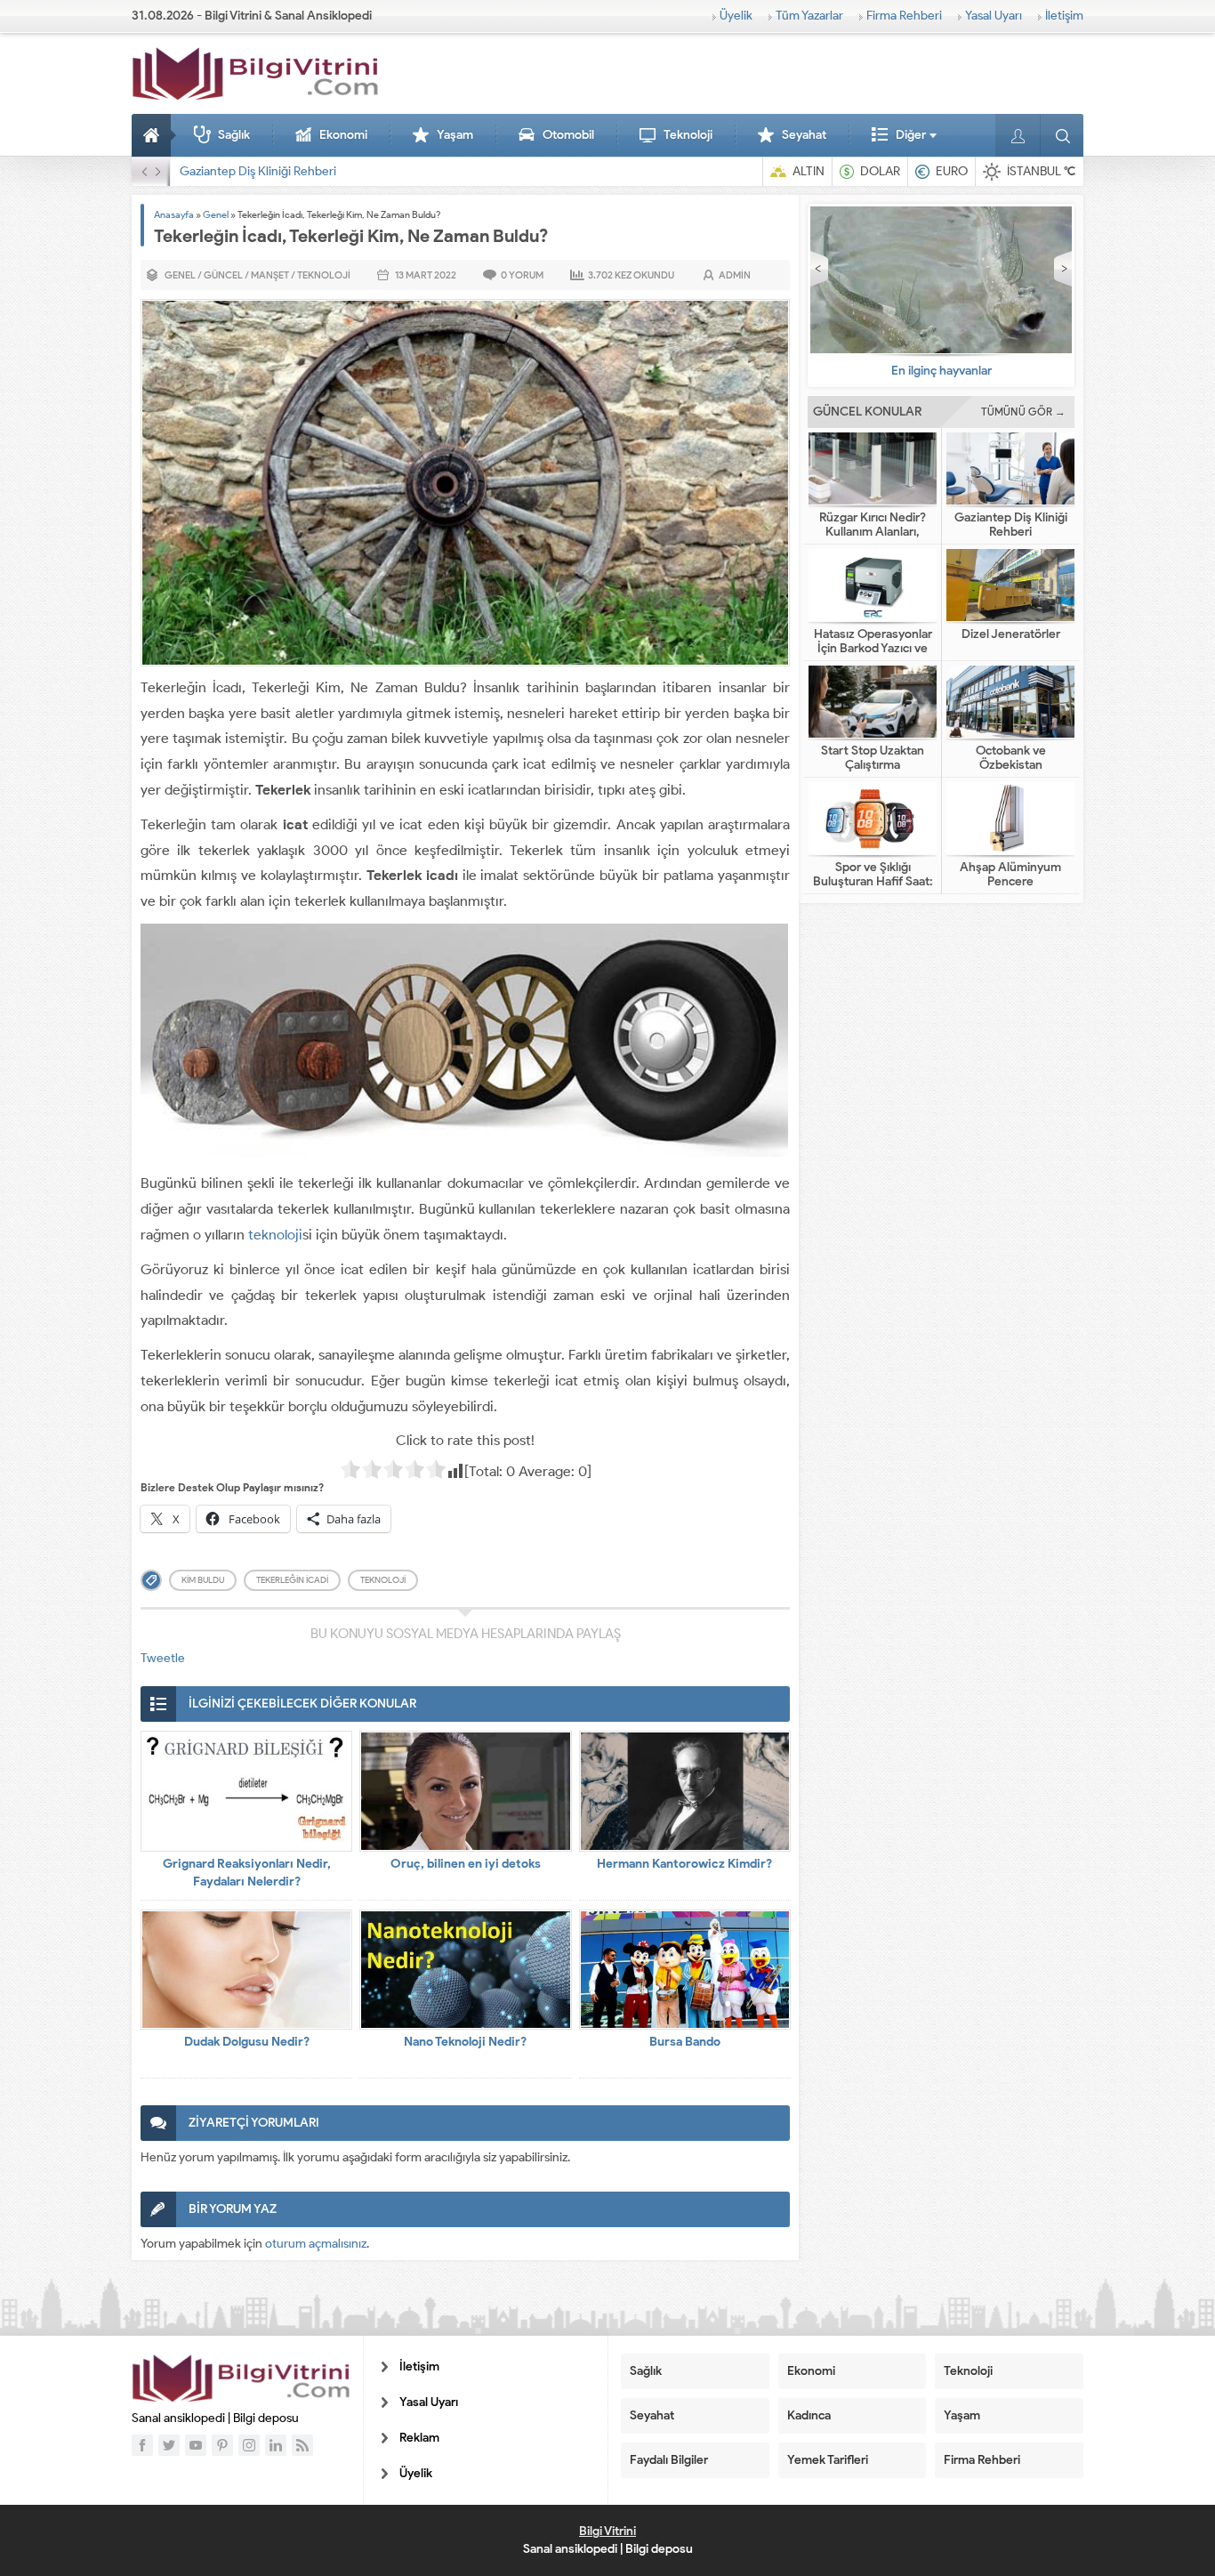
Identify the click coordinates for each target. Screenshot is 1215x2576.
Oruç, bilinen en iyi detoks (466, 1864)
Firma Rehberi (904, 16)
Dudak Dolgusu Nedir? (247, 2042)
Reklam (419, 2438)
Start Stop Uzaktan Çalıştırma (873, 758)
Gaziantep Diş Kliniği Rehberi (258, 171)
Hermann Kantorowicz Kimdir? (684, 1864)
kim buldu (203, 1580)
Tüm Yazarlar (809, 16)
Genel (216, 214)
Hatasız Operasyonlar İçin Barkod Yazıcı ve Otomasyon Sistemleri (873, 649)
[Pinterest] (222, 2445)
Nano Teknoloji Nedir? (465, 2042)
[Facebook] (142, 2445)
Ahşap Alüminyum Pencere (1010, 875)
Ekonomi (343, 135)
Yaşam (455, 135)
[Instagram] (249, 2445)
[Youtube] (196, 2445)
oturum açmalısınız (316, 2244)
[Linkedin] (276, 2445)
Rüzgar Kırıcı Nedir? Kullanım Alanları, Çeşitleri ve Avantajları (873, 532)
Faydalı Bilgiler (669, 2460)
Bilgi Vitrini (607, 2531)
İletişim (1064, 16)
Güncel (223, 275)
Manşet (270, 275)
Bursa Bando (685, 2042)
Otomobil (568, 135)
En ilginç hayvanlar (941, 371)
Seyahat (804, 135)
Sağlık (234, 135)
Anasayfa (154, 135)
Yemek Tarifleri (828, 2460)
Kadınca (809, 2415)
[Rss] (302, 2445)
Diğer (911, 135)
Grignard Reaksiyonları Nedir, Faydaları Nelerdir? (247, 1873)
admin (735, 275)
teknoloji (275, 1235)
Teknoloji (688, 135)
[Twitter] (169, 2445)
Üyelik (736, 16)
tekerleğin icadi (292, 1580)
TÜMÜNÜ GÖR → (1023, 412)
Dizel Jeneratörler (1011, 634)
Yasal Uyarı (994, 16)
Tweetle (163, 1658)
